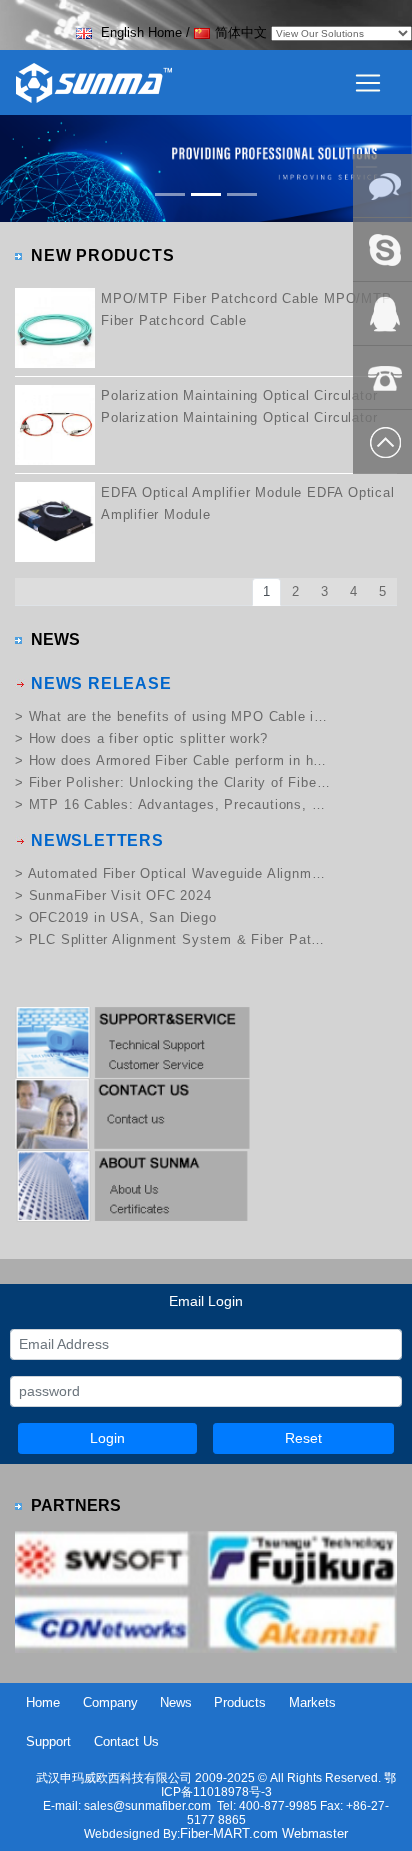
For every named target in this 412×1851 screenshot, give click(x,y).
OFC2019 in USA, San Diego (123, 917)
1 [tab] (267, 591)
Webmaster (315, 1833)
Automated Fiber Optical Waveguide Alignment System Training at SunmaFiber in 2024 (179, 873)
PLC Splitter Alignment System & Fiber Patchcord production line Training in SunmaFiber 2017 (179, 939)
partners (76, 1505)
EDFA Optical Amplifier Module (201, 492)
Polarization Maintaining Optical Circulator (239, 395)
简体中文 (241, 32)
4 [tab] (354, 591)
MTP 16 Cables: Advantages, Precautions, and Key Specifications (179, 804)
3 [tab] (325, 591)
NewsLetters (97, 840)
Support (48, 1741)
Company (110, 1702)
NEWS (55, 639)
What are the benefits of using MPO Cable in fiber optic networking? (179, 716)
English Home (139, 32)
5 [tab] (383, 591)
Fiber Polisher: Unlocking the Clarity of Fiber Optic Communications (179, 782)
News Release (101, 683)
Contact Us (126, 1741)
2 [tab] (296, 591)
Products (240, 1702)
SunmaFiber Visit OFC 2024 (120, 895)
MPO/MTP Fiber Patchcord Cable (210, 298)
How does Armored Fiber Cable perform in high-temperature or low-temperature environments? (179, 760)
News (176, 1702)
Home (43, 1702)
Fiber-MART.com (231, 1833)
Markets (312, 1702)
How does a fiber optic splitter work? (149, 738)
